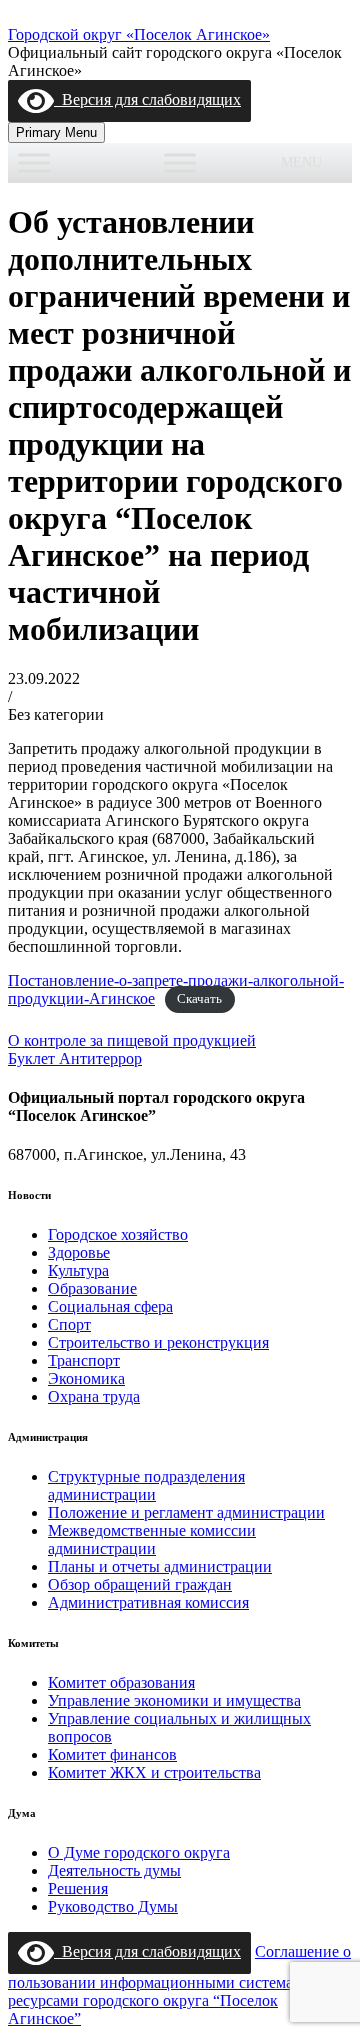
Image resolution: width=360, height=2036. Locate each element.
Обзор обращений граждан (140, 1584)
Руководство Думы (113, 1906)
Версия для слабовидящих (147, 99)
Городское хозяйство (118, 1234)
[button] (301, 163)
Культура (78, 1270)
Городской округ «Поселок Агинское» (139, 34)
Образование (92, 1288)
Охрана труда (94, 1396)
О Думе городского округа (139, 1852)
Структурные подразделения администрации (146, 1485)
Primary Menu (56, 132)
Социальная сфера (110, 1306)
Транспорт (84, 1360)
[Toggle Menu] (34, 162)
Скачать (199, 1000)
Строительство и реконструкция (158, 1342)
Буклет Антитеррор (75, 1058)
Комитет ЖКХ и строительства (154, 1772)
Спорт (69, 1324)
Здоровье (79, 1252)
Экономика (86, 1378)
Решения (78, 1888)
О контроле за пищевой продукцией (132, 1040)
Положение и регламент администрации (186, 1512)
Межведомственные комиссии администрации (152, 1539)
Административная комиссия (148, 1602)
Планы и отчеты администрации (160, 1566)
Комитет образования (121, 1682)
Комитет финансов (112, 1754)
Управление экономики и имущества (174, 1700)
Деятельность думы (114, 1870)
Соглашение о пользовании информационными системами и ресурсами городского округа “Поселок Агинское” (179, 1985)
